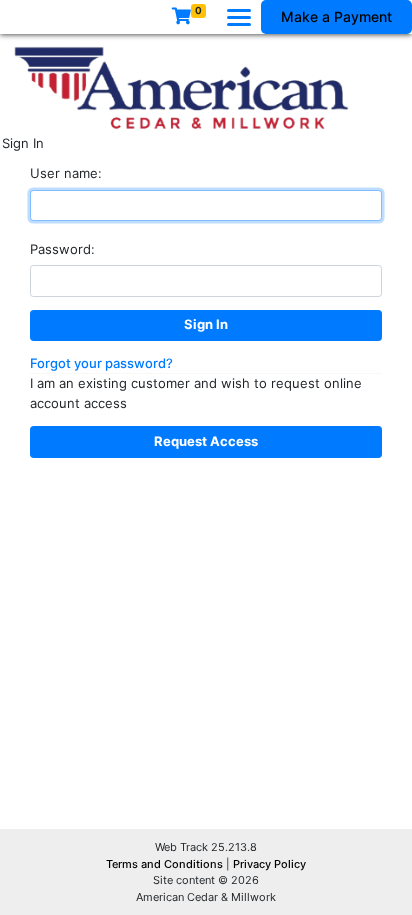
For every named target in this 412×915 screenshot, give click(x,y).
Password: (62, 249)
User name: (66, 173)
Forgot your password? (101, 363)
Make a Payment (336, 16)
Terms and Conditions (166, 864)
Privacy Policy (269, 864)
